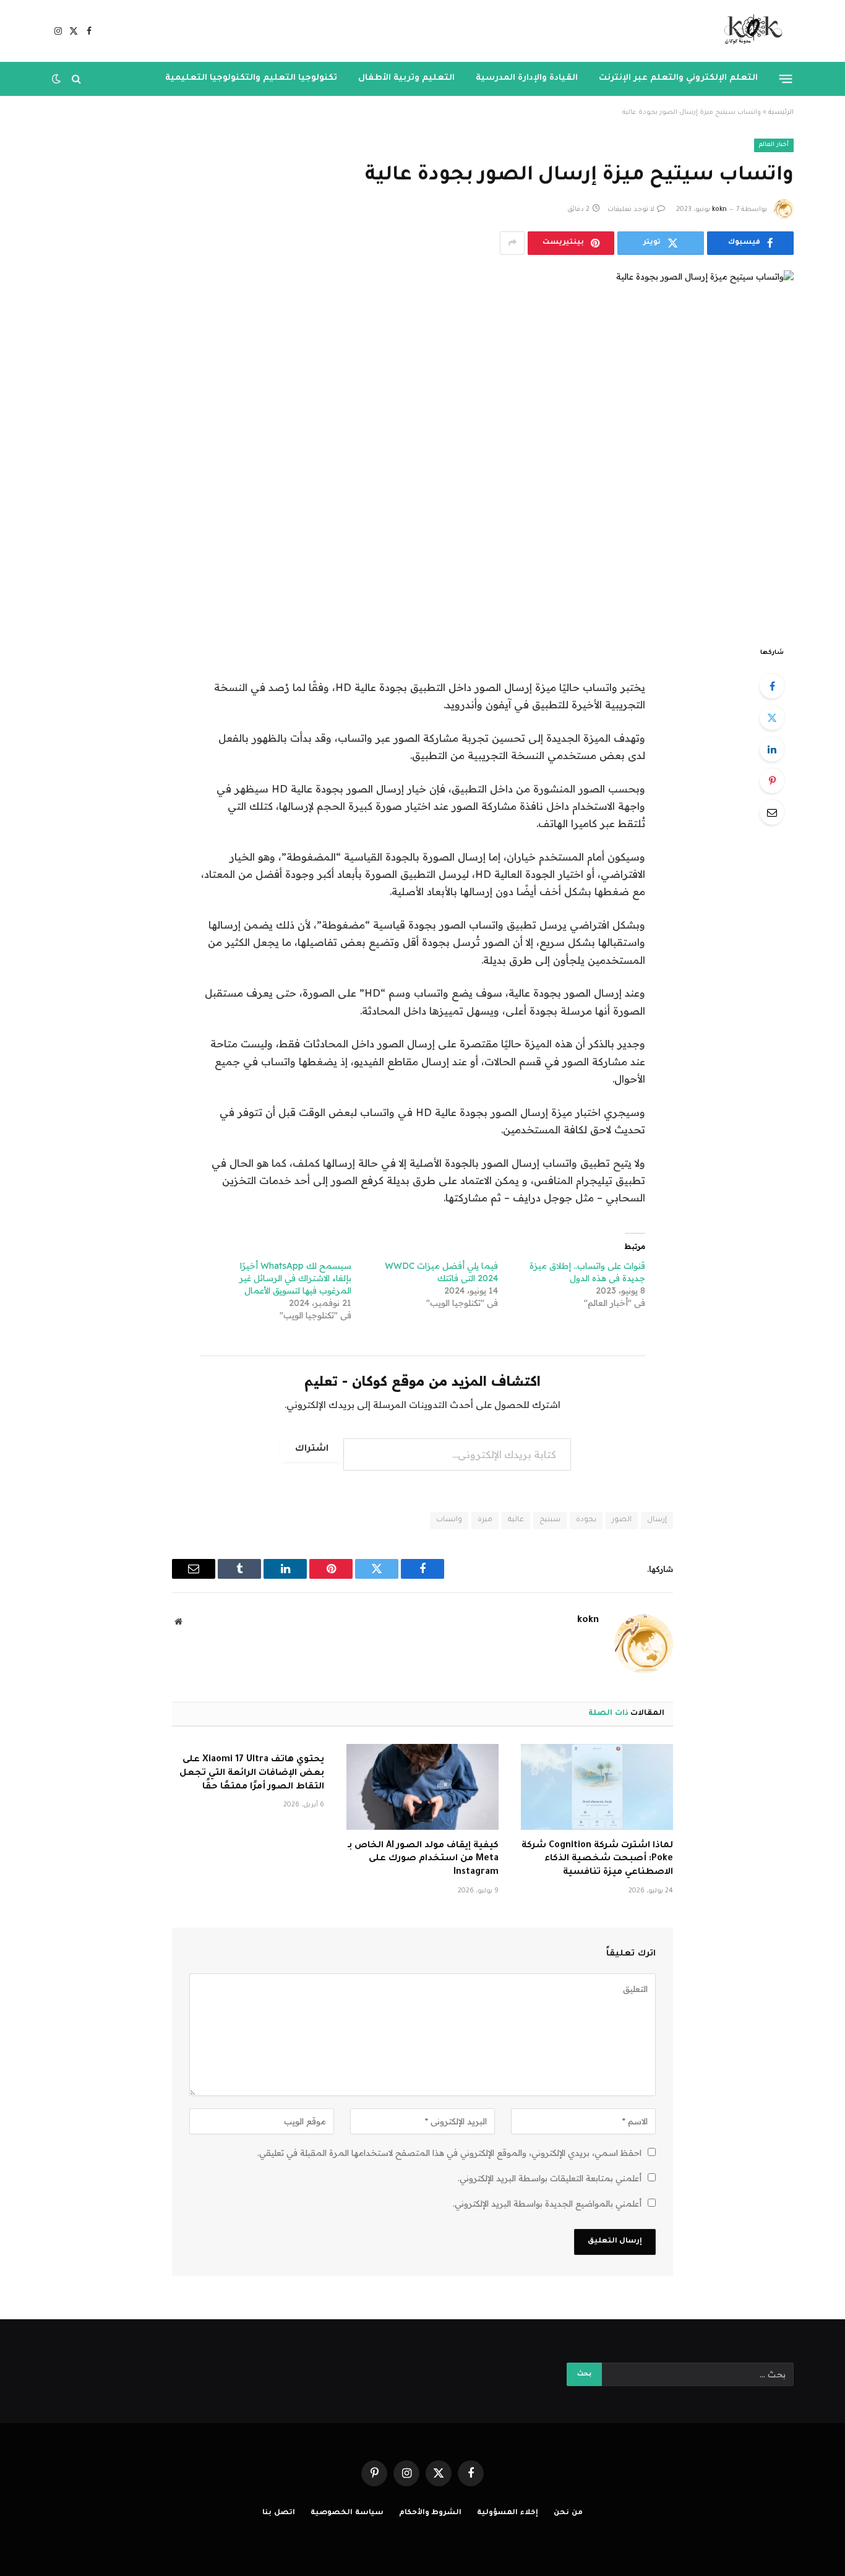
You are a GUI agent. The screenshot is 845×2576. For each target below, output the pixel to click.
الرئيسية (781, 113)
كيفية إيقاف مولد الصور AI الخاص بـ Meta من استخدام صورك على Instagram (423, 1860)
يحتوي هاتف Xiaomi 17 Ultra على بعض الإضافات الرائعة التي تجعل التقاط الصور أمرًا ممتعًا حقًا (252, 1774)
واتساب (449, 1520)
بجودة (586, 1520)
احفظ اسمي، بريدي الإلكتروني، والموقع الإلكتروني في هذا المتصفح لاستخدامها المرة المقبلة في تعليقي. (449, 2153)
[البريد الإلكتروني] (772, 812)
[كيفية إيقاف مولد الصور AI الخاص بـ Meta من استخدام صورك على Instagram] (422, 1787)
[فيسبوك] (772, 686)
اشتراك (312, 1449)
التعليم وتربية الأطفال (406, 78)
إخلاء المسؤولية (508, 2513)
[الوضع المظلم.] (58, 79)
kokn (719, 210)
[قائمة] (786, 79)
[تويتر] (772, 718)
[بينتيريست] (772, 781)
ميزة (485, 1520)
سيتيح (550, 1520)
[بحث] (76, 79)
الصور (622, 1520)
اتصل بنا (279, 2513)
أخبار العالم (774, 145)
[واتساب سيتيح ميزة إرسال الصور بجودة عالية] (422, 448)
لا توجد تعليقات (631, 210)
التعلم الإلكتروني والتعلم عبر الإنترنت (678, 78)
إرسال (657, 1520)
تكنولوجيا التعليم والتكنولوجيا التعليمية (251, 78)
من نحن (568, 2513)
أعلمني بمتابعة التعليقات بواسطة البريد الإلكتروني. (550, 2178)
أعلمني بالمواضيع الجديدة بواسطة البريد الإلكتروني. (547, 2204)
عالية (516, 1520)
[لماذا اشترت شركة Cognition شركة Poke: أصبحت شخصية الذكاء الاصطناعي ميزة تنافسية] (597, 1787)
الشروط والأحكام (431, 2513)
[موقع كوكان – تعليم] (749, 31)
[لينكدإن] (772, 749)
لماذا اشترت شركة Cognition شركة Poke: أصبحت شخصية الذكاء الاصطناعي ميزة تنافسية (597, 1860)
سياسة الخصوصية (347, 2513)
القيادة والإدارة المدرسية (527, 78)
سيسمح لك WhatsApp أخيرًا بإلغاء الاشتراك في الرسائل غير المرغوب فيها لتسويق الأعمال (295, 1278)
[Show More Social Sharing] (512, 243)
